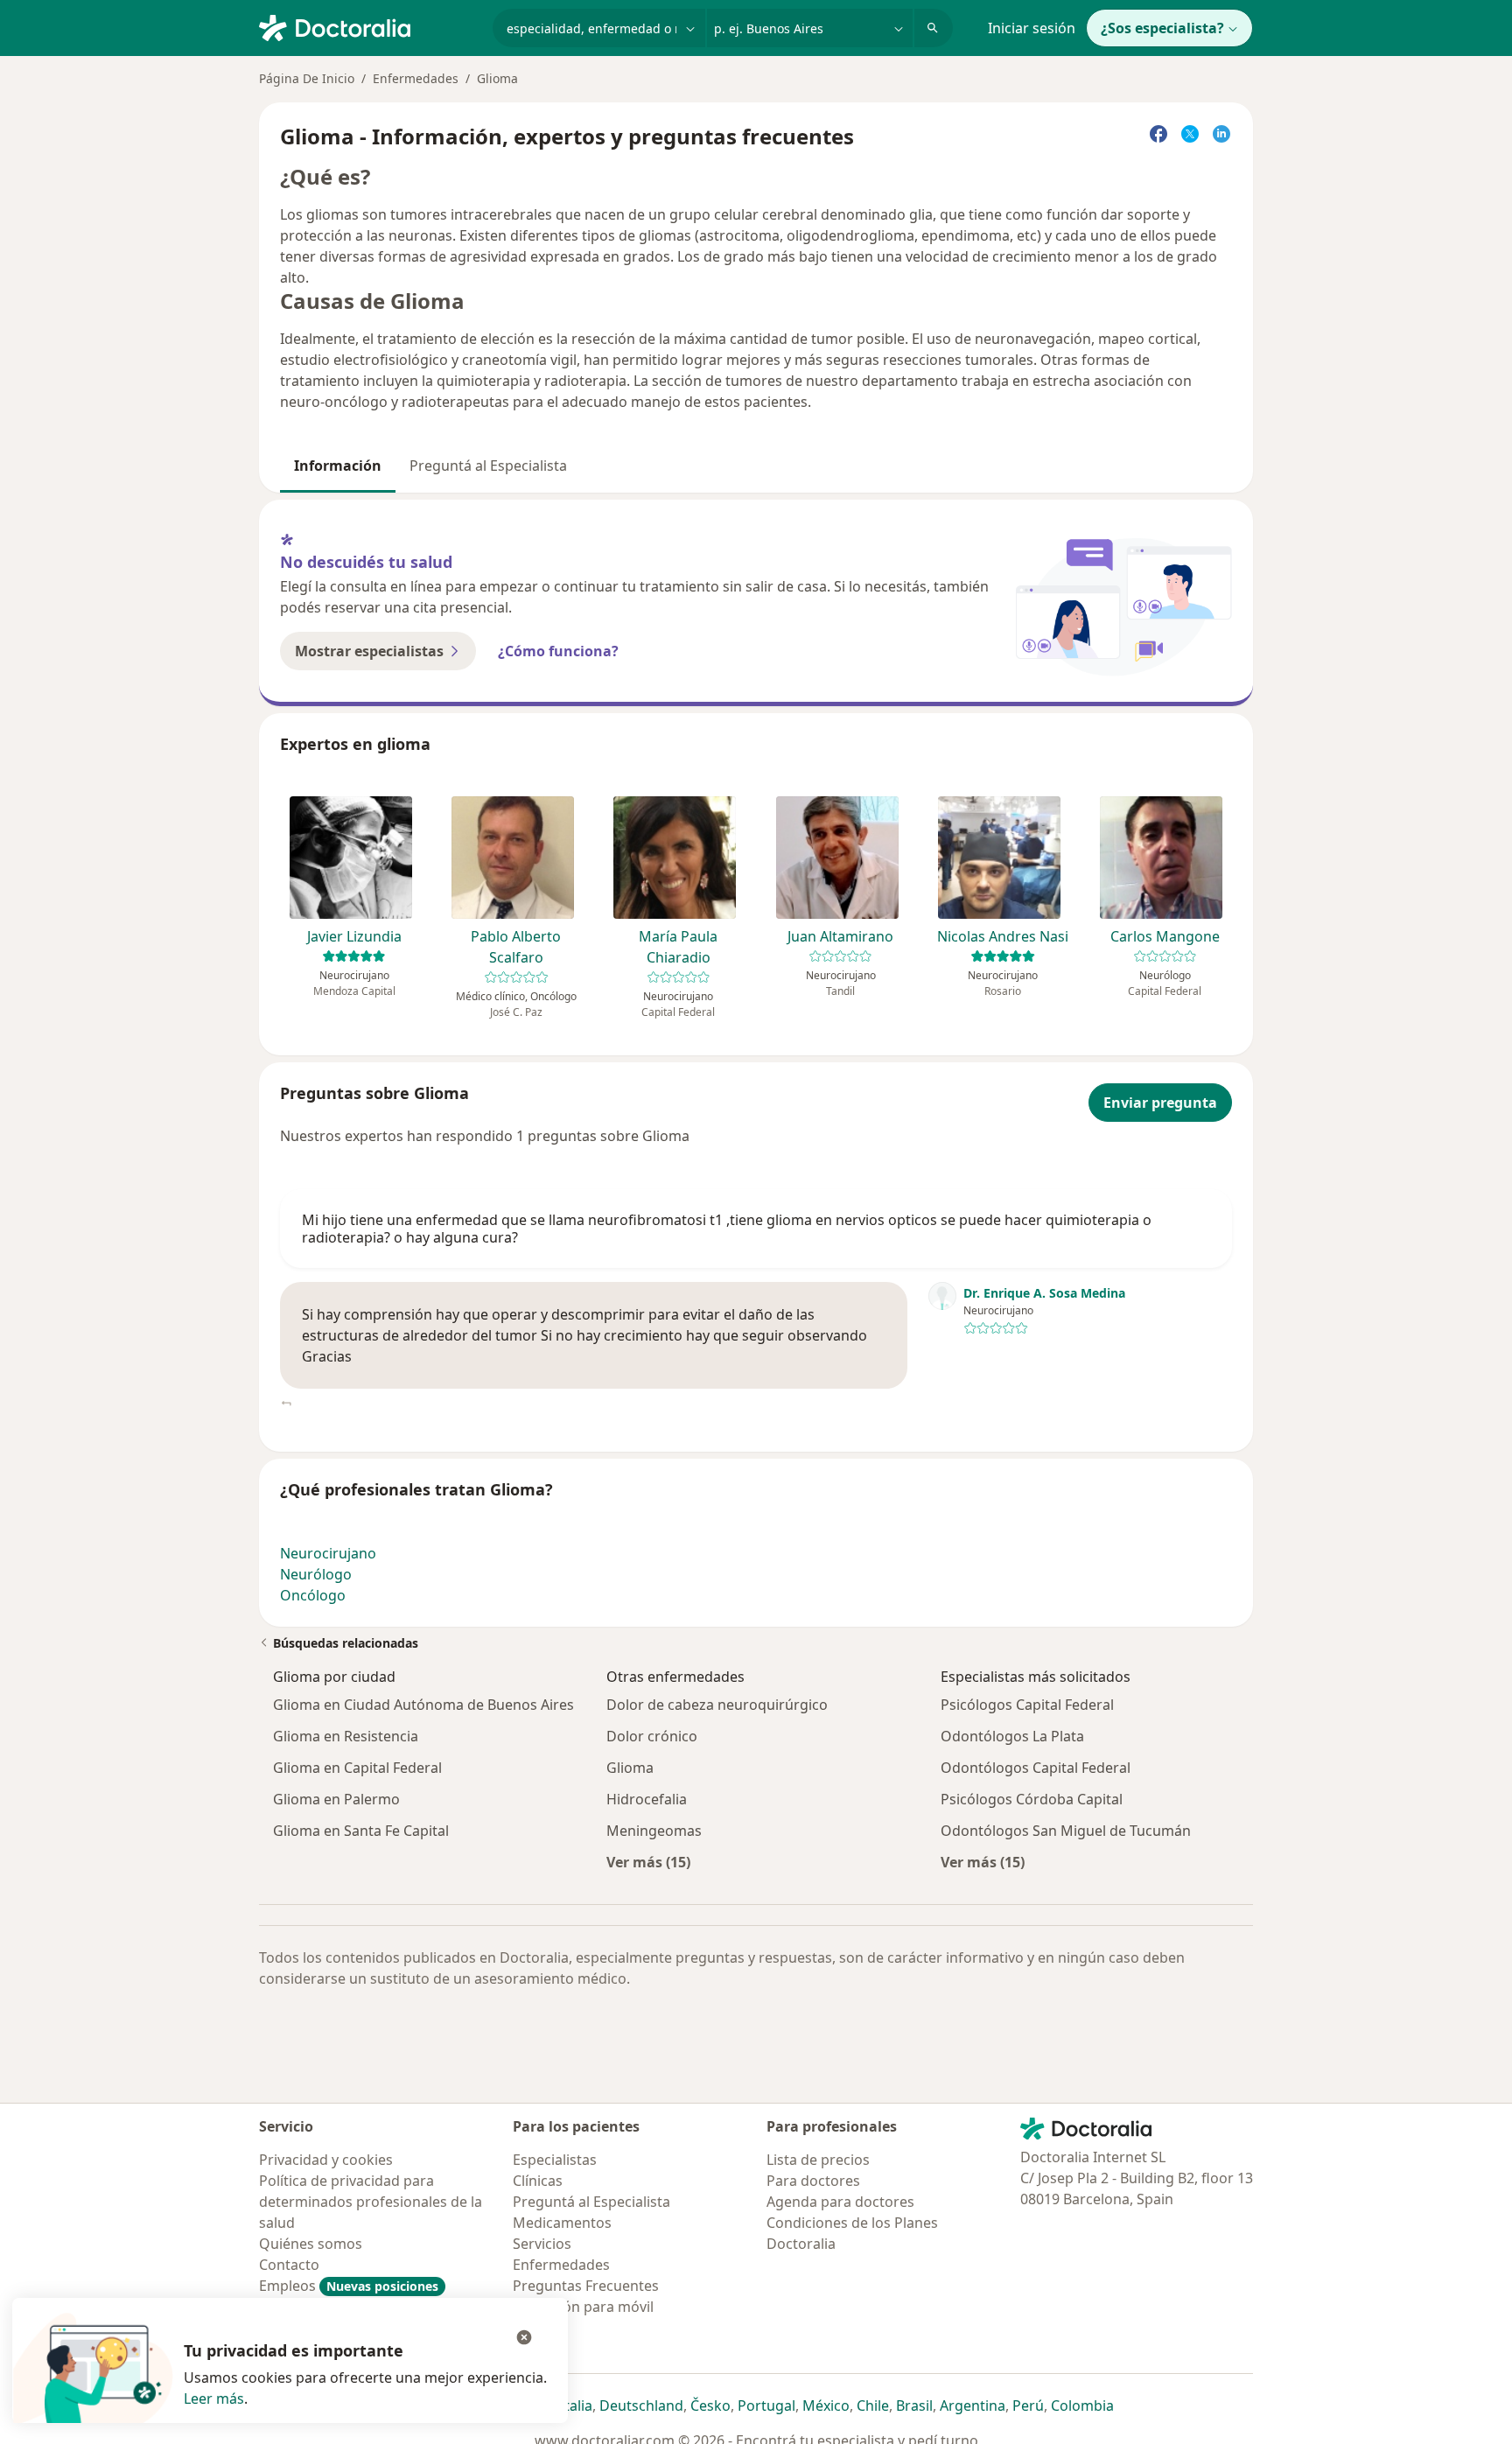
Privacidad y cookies (326, 2160)
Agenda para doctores (840, 2202)
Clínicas (538, 2181)
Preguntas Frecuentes (586, 2286)
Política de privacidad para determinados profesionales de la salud (371, 2202)
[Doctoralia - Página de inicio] (369, 26)
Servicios (542, 2244)
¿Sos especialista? (1162, 28)
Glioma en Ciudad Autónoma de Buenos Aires (423, 1705)
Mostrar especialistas (369, 651)
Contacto (289, 2265)
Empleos (349, 2286)
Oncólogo (313, 1595)
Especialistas (555, 2160)
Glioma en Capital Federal (357, 1768)
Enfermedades (416, 78)
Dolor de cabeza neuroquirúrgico (717, 1705)
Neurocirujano (328, 1553)
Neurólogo (316, 1574)
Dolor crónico (652, 1736)
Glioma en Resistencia (346, 1736)
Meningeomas (654, 1831)
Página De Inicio (307, 78)
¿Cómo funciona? (558, 651)
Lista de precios (818, 2160)
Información (338, 466)
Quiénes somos (311, 2244)
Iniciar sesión (1032, 28)
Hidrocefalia (647, 1799)
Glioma (630, 1768)
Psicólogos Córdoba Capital (1032, 1799)
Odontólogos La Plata (1012, 1736)
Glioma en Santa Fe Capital (361, 1831)
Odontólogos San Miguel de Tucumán (1066, 1831)
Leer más (214, 2398)
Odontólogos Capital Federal (1036, 1768)
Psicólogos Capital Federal (1027, 1705)
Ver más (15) (648, 1862)
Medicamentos (562, 2223)
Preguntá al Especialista (488, 466)
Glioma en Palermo (336, 1799)
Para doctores (813, 2181)
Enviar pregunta (1160, 1103)
